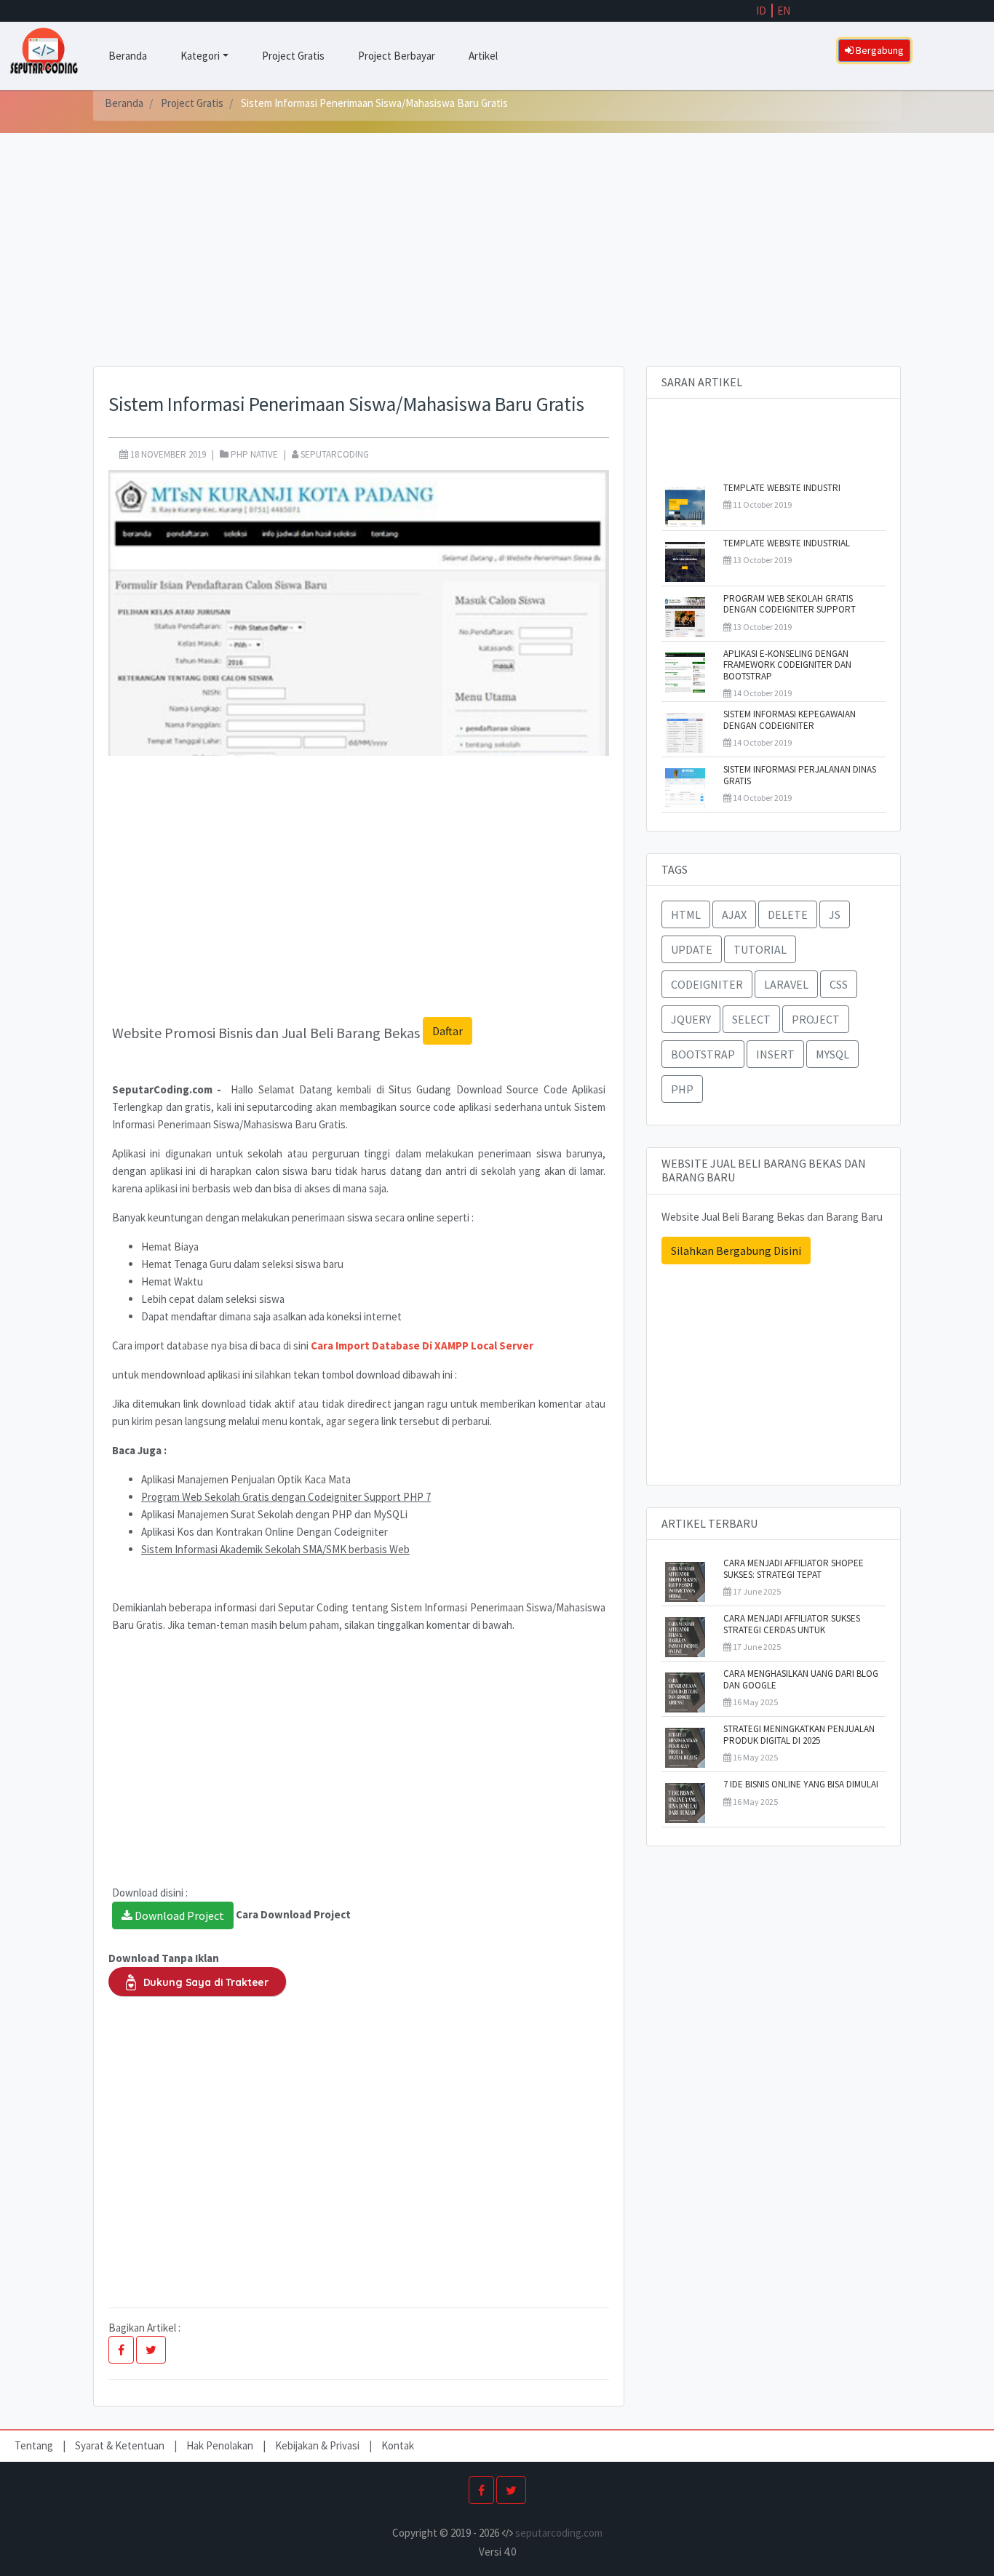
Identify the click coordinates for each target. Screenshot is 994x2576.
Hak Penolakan (221, 2445)
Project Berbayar (397, 56)
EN (784, 11)
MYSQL (832, 1054)
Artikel (483, 56)
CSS (839, 984)
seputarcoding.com (559, 2533)
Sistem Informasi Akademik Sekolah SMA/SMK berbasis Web (275, 1549)
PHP (682, 1089)
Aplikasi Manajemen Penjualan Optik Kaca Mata (246, 1479)
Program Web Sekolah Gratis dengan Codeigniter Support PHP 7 (286, 1497)
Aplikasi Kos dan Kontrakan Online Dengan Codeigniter (265, 1532)
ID (761, 11)
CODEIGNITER (707, 984)
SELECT (751, 1019)
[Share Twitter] (151, 2350)
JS (835, 914)
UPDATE (692, 949)
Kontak (398, 2445)
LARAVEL (786, 984)
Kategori (200, 56)
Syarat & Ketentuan (121, 2445)
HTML (686, 914)
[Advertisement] (497, 264)
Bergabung (879, 50)
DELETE (788, 914)
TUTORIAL (760, 949)
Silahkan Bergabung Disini (736, 1251)
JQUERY (691, 1019)
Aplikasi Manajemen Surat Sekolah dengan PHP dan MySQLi (274, 1514)
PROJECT (816, 1019)
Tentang (35, 2445)
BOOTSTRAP (703, 1054)
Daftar (448, 1031)
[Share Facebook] (121, 2350)
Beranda (128, 56)
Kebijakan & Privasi (317, 2445)
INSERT (775, 1054)
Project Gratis (293, 56)
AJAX (734, 914)
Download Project (178, 1915)
